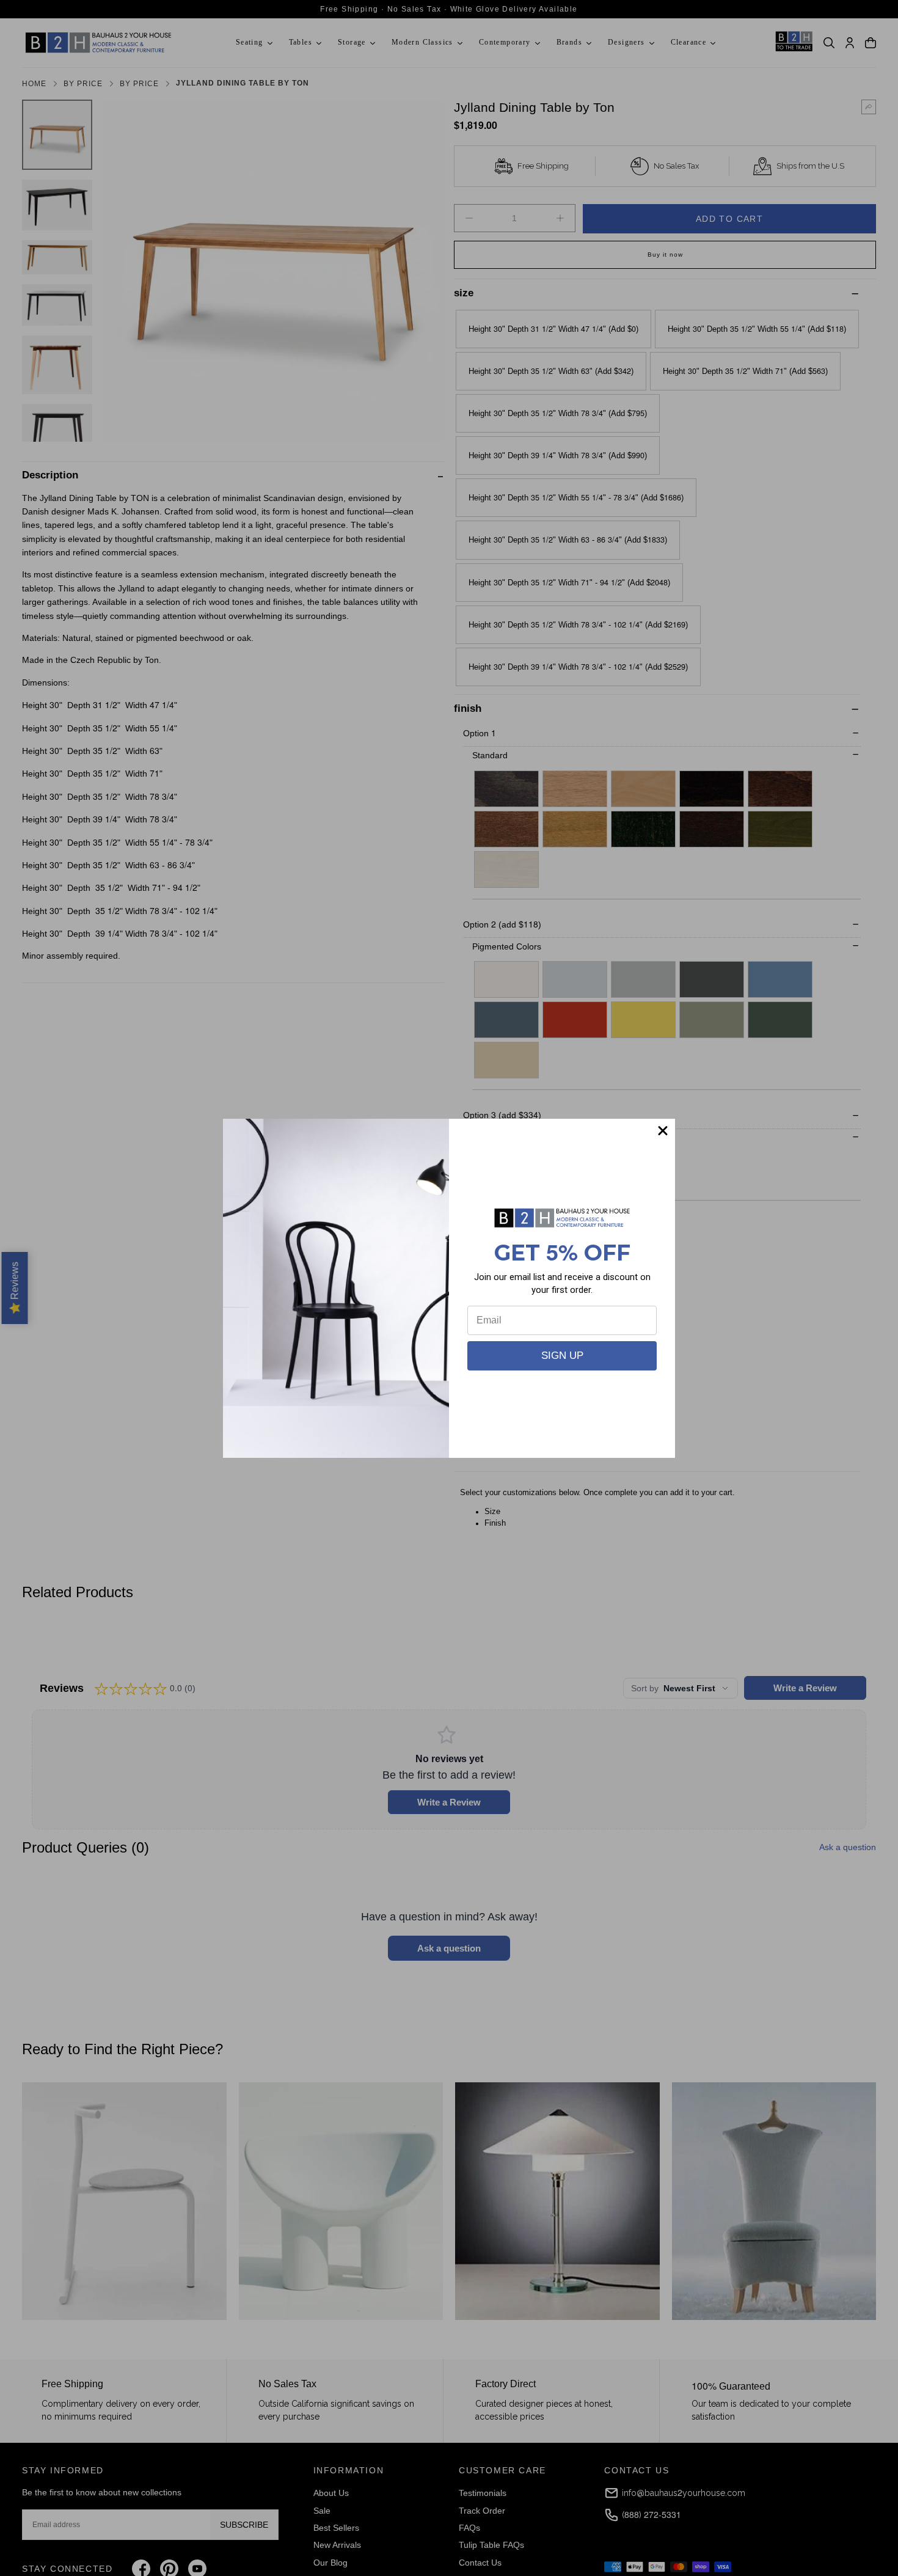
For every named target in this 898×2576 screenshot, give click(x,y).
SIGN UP (562, 1356)
